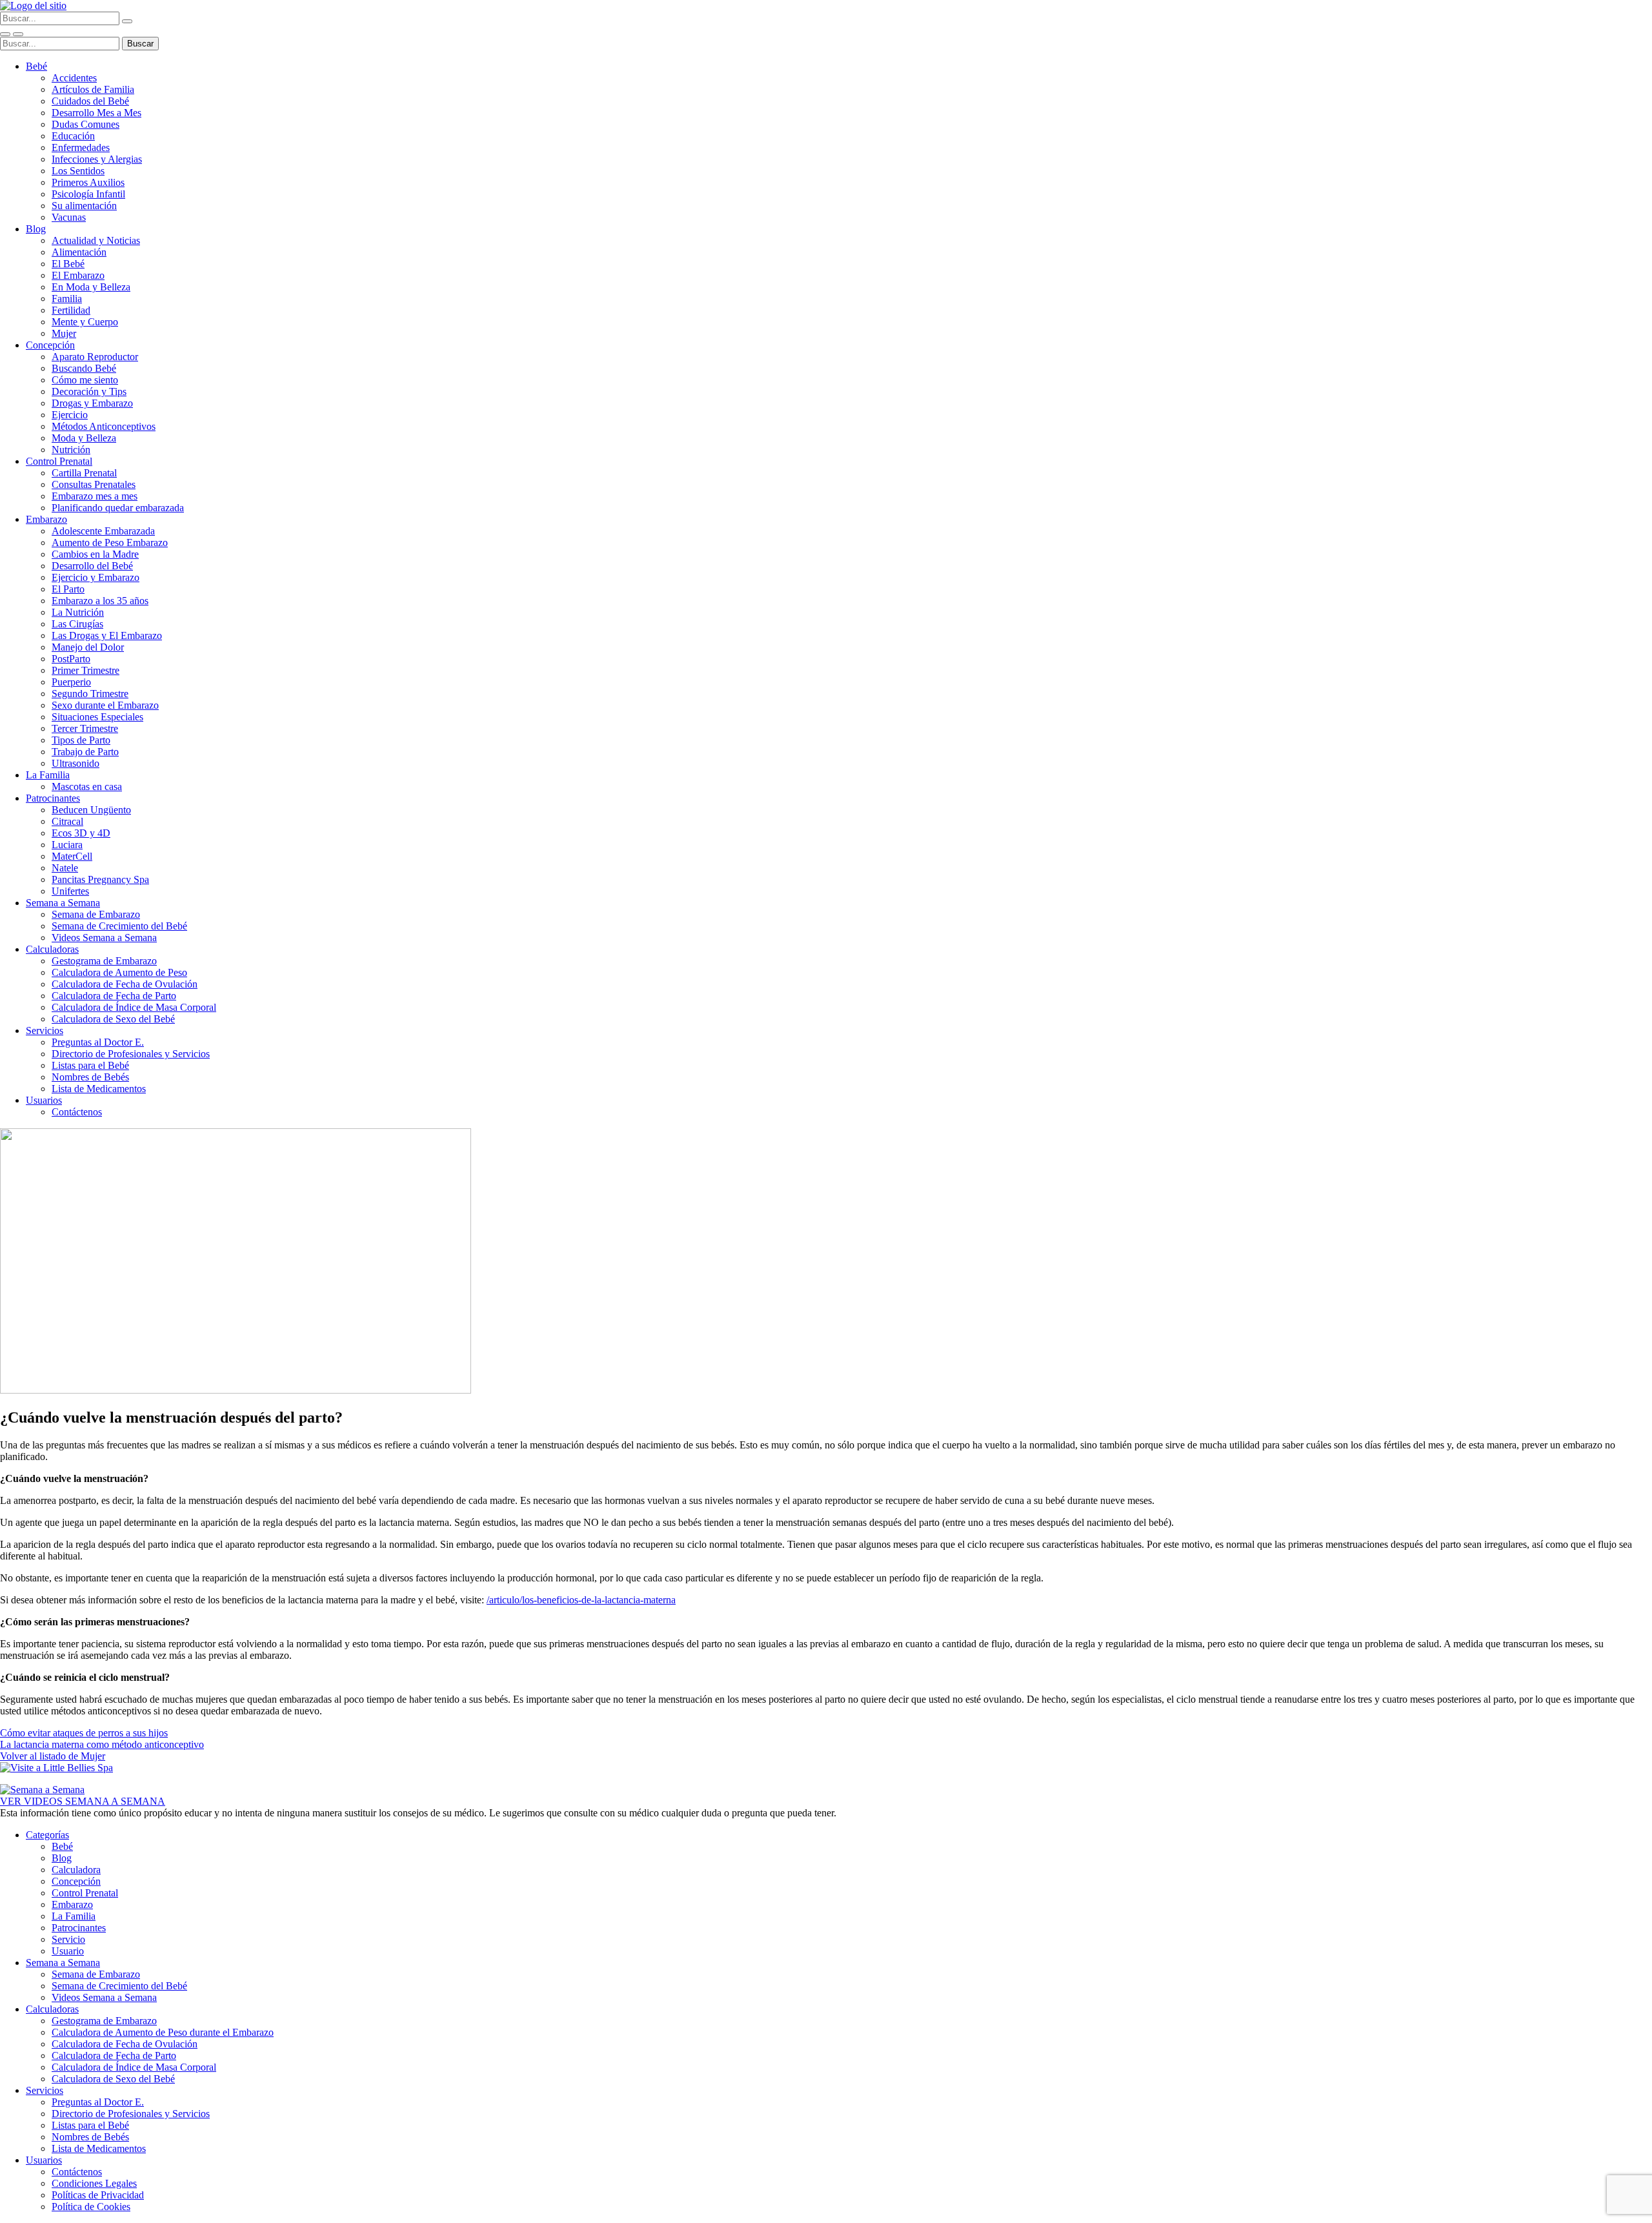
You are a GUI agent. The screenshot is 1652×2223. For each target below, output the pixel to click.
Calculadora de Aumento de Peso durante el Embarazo (163, 2032)
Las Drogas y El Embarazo (107, 635)
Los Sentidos (78, 171)
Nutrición (71, 450)
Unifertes (70, 891)
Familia (67, 299)
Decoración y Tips (89, 391)
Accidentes (74, 78)
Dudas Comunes (86, 124)
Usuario (68, 1951)
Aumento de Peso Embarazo (110, 543)
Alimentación (79, 252)
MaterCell (72, 856)
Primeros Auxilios (88, 182)
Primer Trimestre (86, 670)
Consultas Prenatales (94, 484)
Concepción (50, 345)
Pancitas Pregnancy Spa (100, 879)
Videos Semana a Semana (104, 938)
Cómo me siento (85, 380)
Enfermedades (81, 147)
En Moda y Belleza (91, 287)
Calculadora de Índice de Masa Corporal (134, 1007)
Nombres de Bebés (90, 1077)
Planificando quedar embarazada (118, 508)
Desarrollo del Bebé (92, 566)
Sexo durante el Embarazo (105, 705)
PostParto (71, 659)
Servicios (45, 1030)
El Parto (68, 589)
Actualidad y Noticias (96, 240)
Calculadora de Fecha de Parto (114, 996)
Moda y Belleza (84, 438)
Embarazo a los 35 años (100, 601)
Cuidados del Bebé (90, 101)
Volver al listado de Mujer (53, 1756)
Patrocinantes (53, 798)
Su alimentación (84, 206)
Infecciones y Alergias (97, 159)
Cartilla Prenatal (84, 473)
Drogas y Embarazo (92, 403)
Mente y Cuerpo (85, 322)
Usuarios (44, 1100)
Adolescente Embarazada (103, 531)
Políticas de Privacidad (98, 2195)
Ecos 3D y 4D (81, 833)
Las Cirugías (77, 624)
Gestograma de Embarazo (104, 961)
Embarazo (46, 519)
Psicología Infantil (88, 194)
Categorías (47, 1835)
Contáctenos (77, 1112)
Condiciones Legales (94, 2183)
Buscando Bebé (84, 368)
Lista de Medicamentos (99, 1089)
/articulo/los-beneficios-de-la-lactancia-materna (581, 1600)
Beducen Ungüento (91, 810)
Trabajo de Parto (85, 752)
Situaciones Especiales (97, 717)
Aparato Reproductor (95, 357)
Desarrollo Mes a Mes (96, 113)
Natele (65, 868)
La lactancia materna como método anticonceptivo (102, 1744)
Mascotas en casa (87, 787)
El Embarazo (78, 275)
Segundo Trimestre (90, 694)
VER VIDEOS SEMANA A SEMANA (83, 1801)
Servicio (68, 1939)
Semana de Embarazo (96, 914)
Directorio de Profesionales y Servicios (131, 1054)
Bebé (36, 66)
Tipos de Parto (81, 740)
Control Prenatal (59, 461)
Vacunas (69, 217)
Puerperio (71, 682)
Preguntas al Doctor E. (98, 1042)
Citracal (67, 821)
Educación (73, 136)
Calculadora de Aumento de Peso (119, 972)
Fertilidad (71, 310)
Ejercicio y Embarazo (96, 577)
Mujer (64, 333)
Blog (36, 229)
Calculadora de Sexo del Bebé (113, 1019)
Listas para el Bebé (90, 1065)
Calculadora (76, 1870)
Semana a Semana (63, 903)
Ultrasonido (76, 763)
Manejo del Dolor (88, 647)
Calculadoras (52, 949)
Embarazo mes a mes (95, 496)
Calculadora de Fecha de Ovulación (125, 984)
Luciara (67, 845)
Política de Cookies (91, 2207)
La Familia (48, 775)
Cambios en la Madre (95, 554)
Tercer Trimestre (85, 728)
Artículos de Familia (93, 89)
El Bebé (68, 264)
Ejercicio (70, 415)
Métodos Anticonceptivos (104, 426)
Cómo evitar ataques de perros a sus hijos (84, 1733)
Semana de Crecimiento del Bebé (119, 926)
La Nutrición (78, 612)
